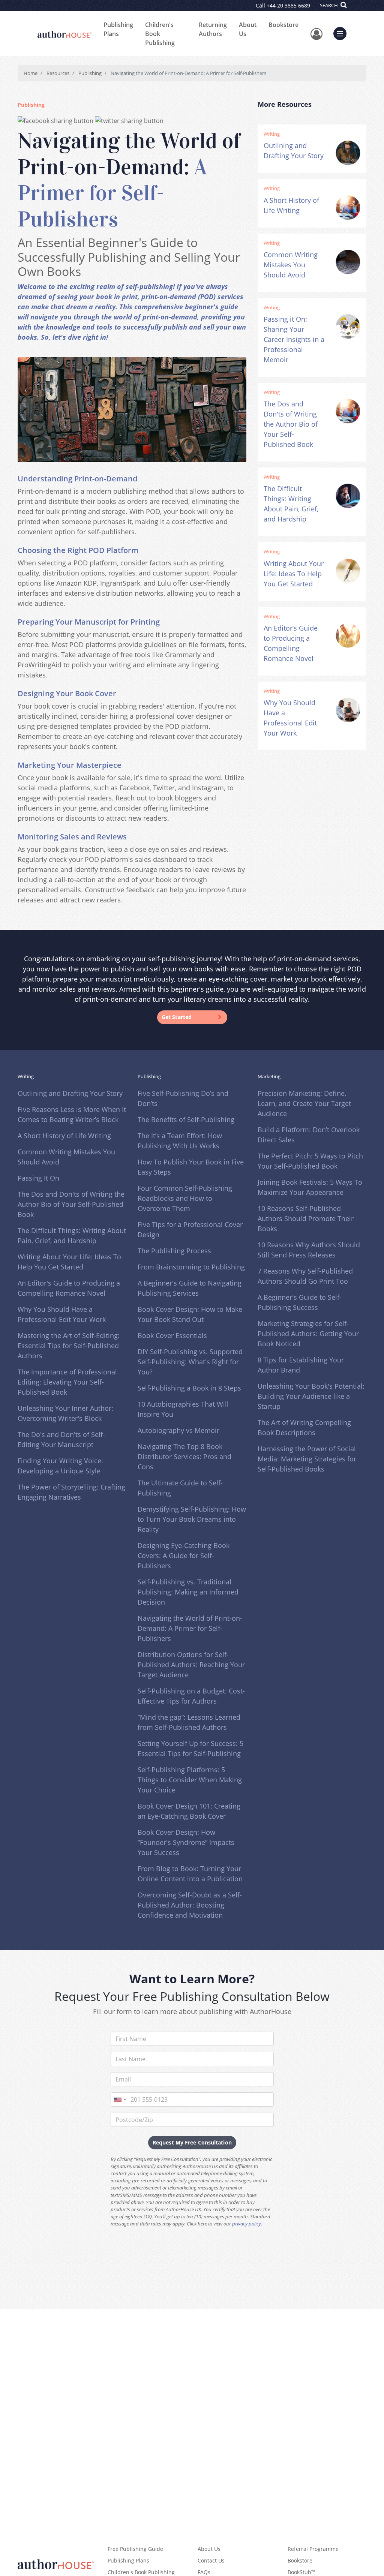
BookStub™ (301, 2572)
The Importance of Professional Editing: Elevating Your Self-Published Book (67, 1382)
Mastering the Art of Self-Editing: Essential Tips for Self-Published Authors (69, 1346)
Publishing (90, 73)
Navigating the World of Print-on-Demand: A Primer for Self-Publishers (190, 1628)
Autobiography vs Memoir (178, 1430)
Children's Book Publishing (160, 34)
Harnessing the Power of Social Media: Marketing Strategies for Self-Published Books (307, 1459)
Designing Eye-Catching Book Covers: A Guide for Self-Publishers (184, 1555)
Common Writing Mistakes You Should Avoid (291, 265)
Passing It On (38, 1178)
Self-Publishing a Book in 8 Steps (189, 1388)
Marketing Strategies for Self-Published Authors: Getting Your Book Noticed (308, 1334)
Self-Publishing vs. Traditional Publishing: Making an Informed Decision (188, 1592)
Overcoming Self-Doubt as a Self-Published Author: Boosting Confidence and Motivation (190, 1905)
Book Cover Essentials (172, 1335)
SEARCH (329, 5)
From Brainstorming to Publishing (191, 1267)
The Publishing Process (174, 1251)
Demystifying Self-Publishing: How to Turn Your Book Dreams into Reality (192, 1519)
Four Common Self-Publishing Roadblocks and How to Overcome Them (185, 1198)
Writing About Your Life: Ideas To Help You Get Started (294, 574)
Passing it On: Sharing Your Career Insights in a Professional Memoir (294, 339)
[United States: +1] (120, 2099)
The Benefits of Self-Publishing (186, 1119)
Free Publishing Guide (135, 2549)
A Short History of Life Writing (64, 1136)
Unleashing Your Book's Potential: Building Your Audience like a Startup (311, 1396)
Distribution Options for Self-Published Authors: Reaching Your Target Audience (191, 1665)
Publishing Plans (118, 29)
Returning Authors (213, 29)
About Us (248, 29)
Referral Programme (313, 2549)
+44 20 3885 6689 (288, 5)
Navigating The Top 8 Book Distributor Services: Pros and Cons (184, 1457)
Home (31, 73)
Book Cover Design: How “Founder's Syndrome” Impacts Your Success (186, 1842)
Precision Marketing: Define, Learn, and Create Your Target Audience (304, 1103)
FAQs (204, 2572)
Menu (342, 33)
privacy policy (247, 2224)
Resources (58, 73)
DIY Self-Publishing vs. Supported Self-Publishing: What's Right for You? (190, 1362)
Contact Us (211, 2560)
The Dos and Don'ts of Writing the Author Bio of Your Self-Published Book (291, 424)
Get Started (177, 1017)
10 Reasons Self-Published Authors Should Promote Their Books (306, 1218)
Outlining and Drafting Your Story (70, 1093)
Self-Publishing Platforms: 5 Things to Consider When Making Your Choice (190, 1780)
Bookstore (283, 25)
